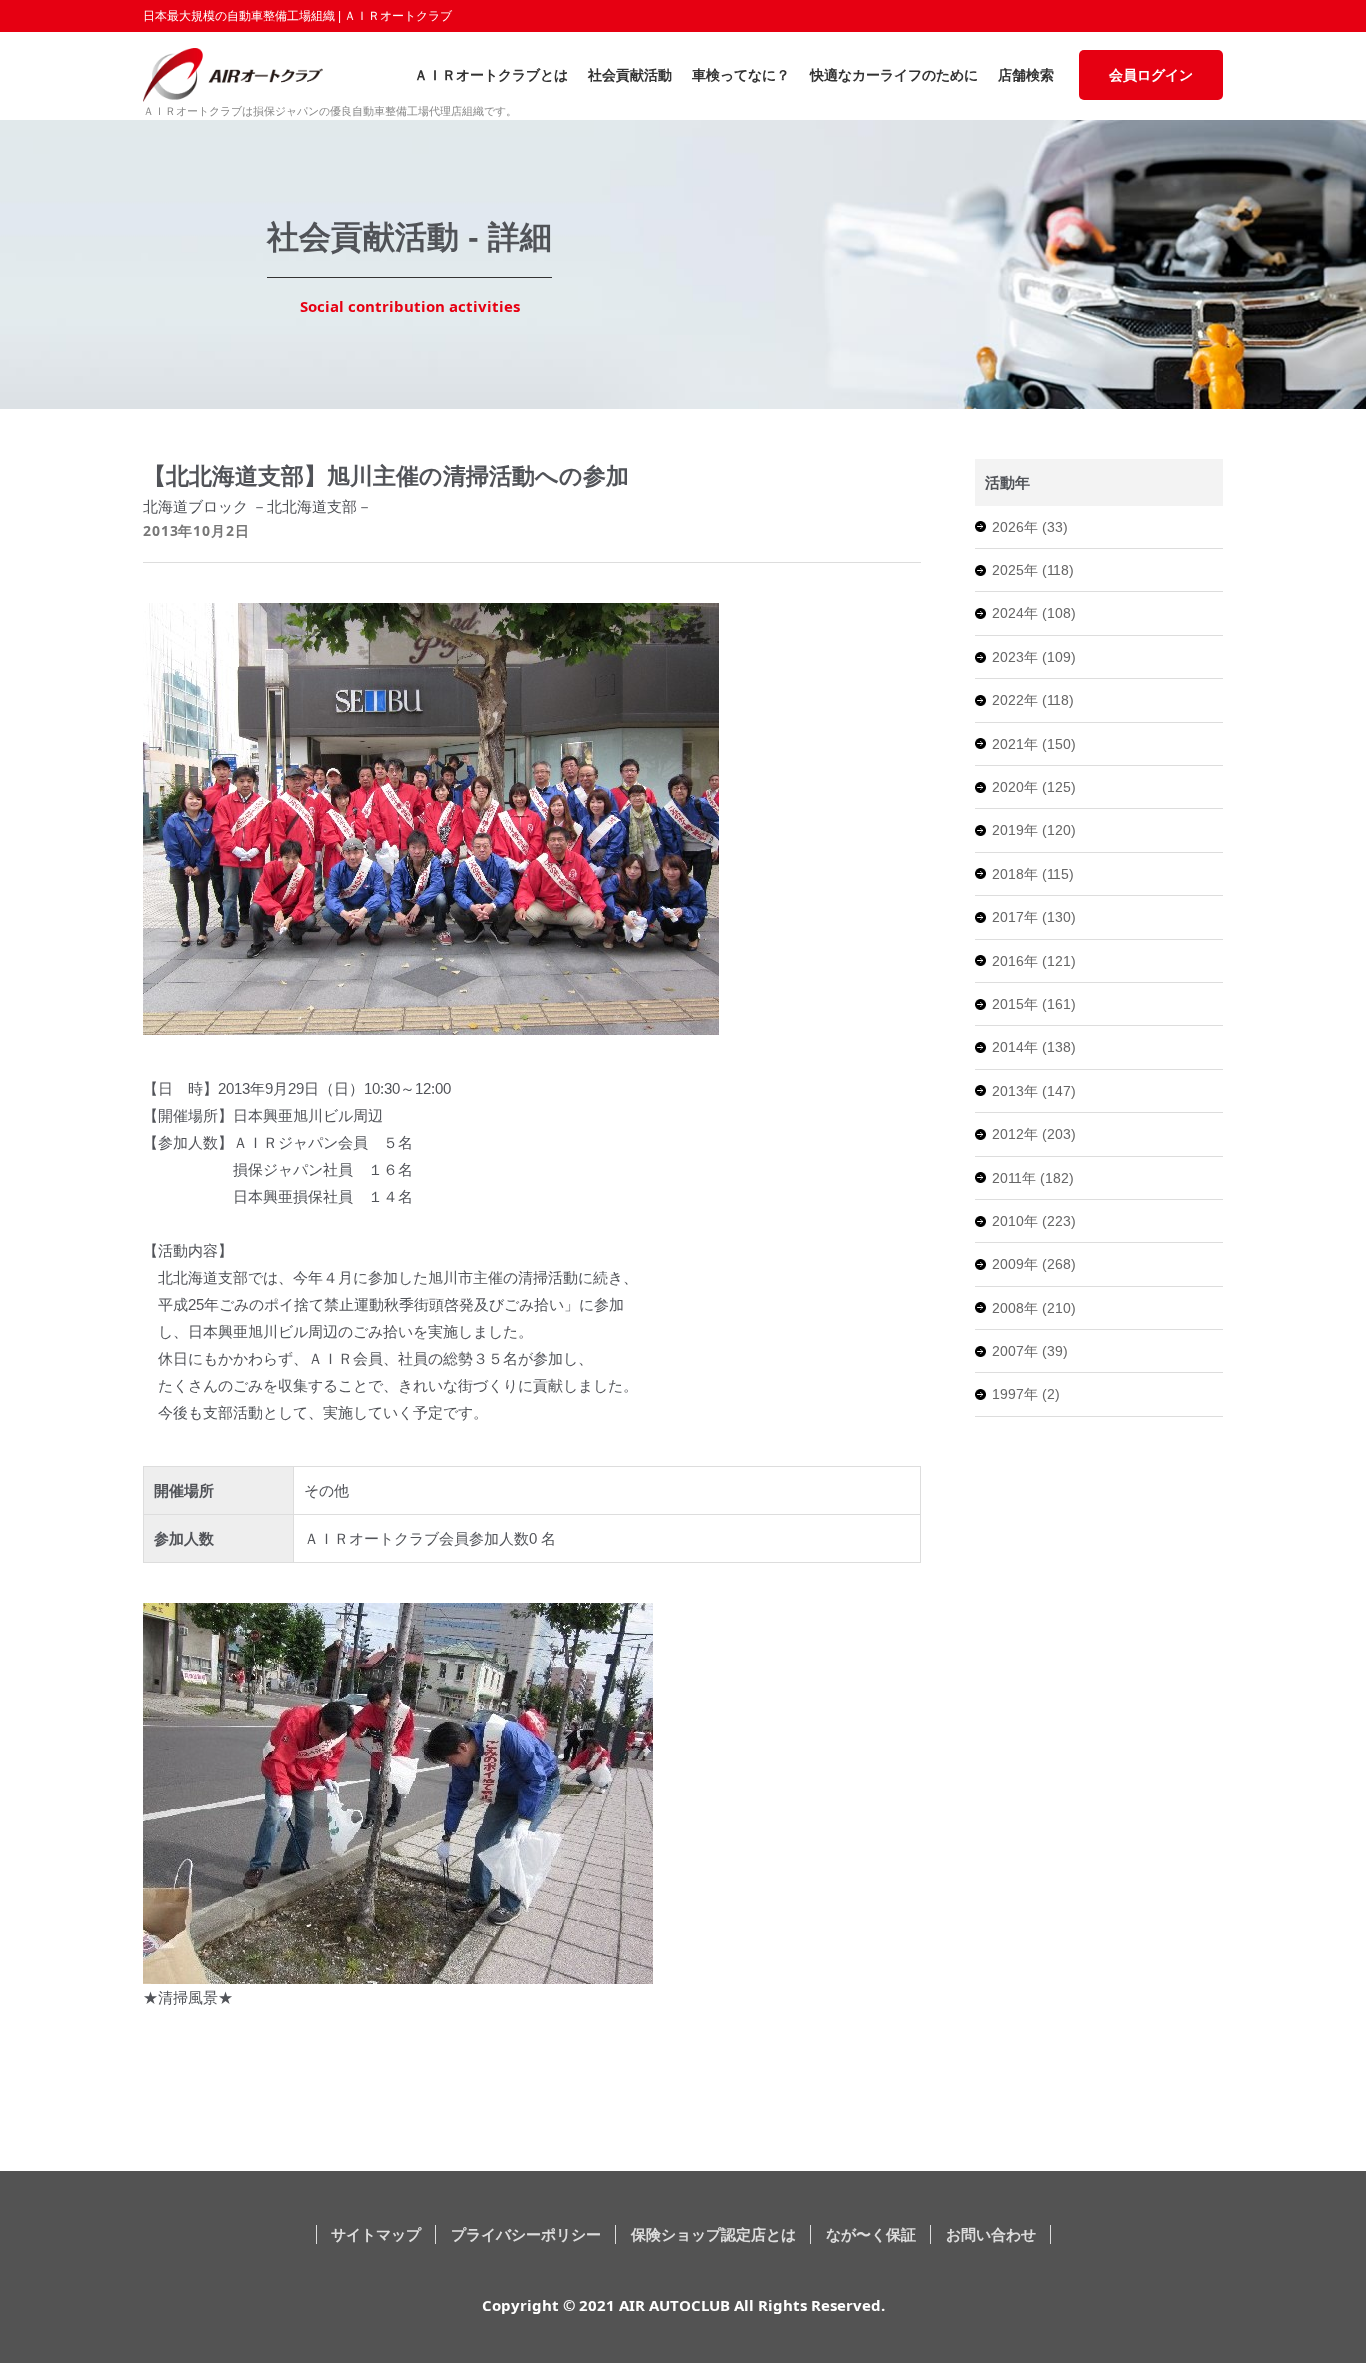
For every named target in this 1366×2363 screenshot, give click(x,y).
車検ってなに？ (741, 75)
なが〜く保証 (871, 2234)
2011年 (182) (1033, 1178)
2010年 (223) (1034, 1221)
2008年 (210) (1034, 1308)
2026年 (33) (1030, 527)
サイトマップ (376, 2234)
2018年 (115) (1033, 874)
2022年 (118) (1033, 700)
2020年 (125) (1034, 787)
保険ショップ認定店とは (713, 2234)
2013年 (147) (1034, 1091)
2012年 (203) (1034, 1134)
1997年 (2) (1026, 1394)
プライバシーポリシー (526, 2234)
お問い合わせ (991, 2234)
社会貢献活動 (630, 75)
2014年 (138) (1034, 1047)
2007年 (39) (1030, 1351)
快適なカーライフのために (894, 75)
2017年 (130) (1034, 917)
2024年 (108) (1034, 613)
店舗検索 (1026, 75)
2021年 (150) (1034, 744)
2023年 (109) (1034, 657)
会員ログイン (1151, 75)
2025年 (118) (1033, 570)
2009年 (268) (1034, 1264)
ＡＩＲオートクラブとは (491, 75)
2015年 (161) (1034, 1004)
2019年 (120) (1034, 830)
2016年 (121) (1034, 961)
